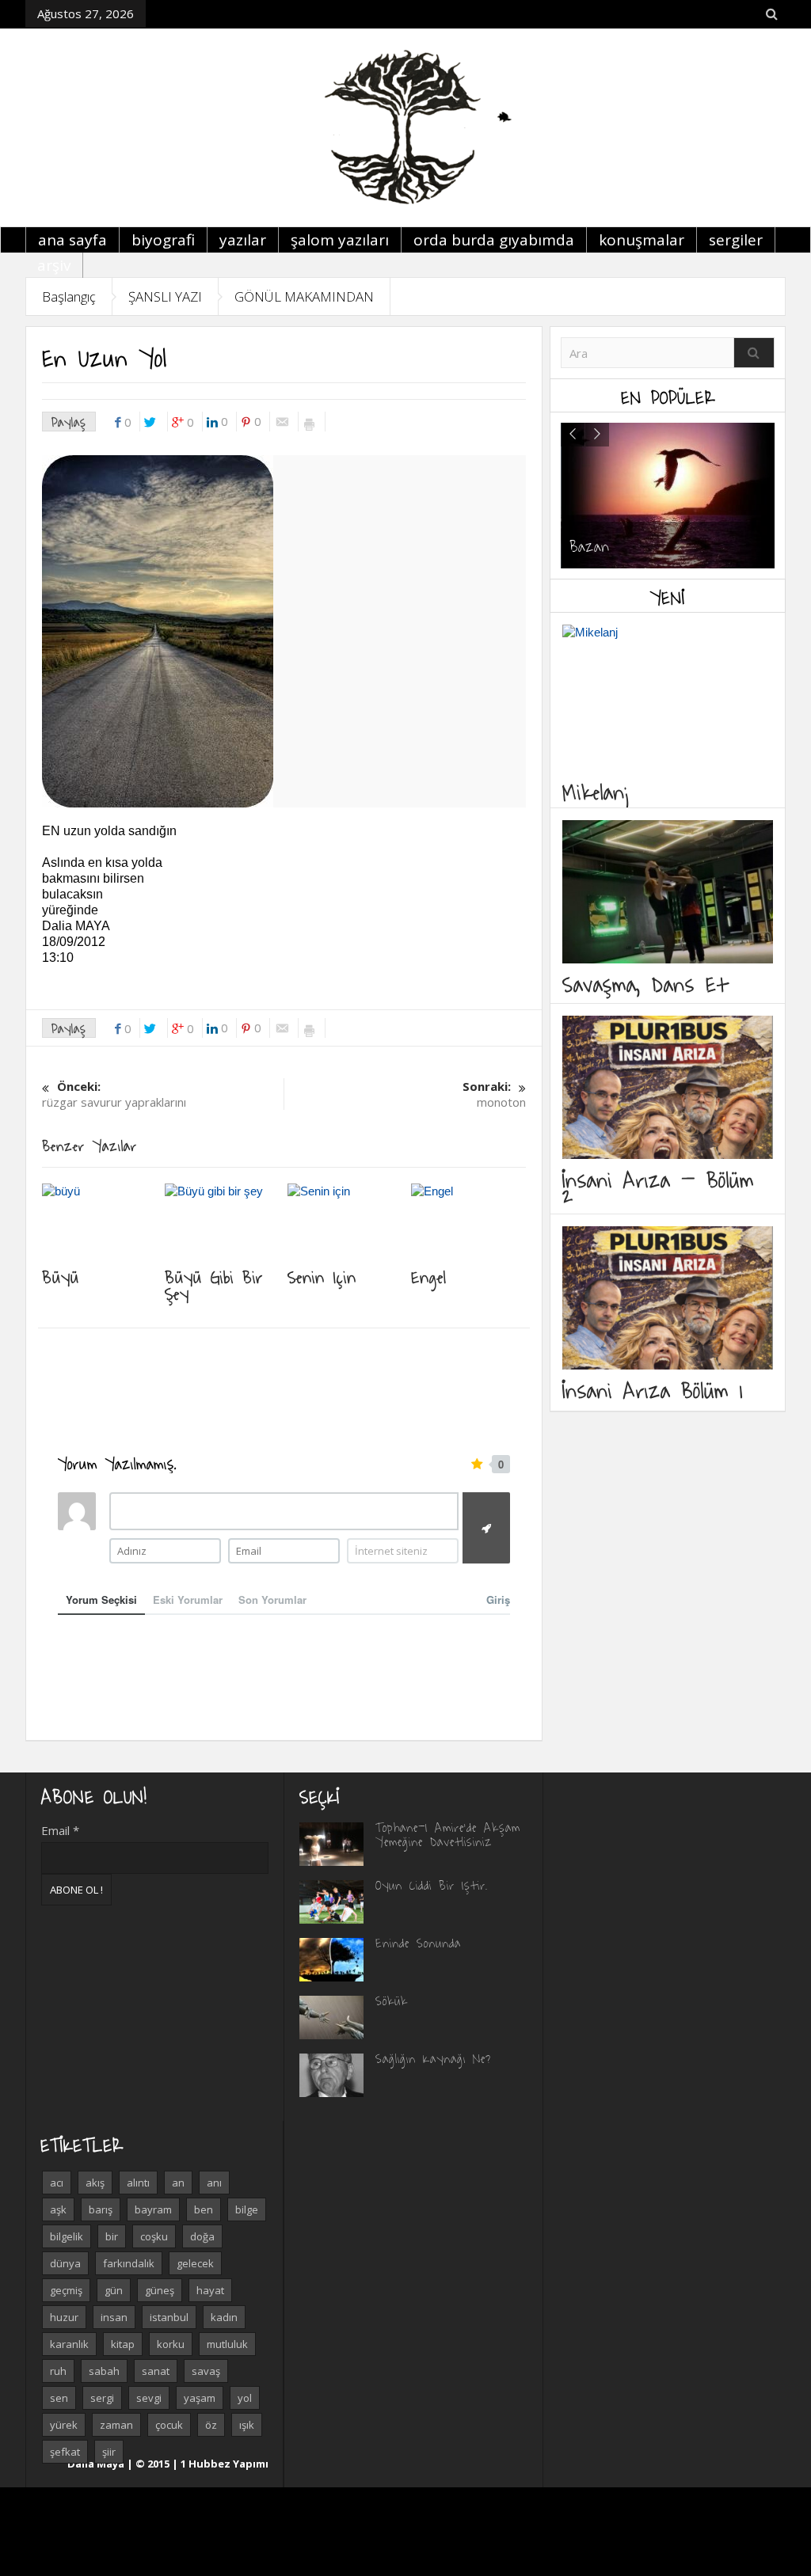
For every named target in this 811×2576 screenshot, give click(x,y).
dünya (65, 2263)
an (178, 2183)
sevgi (149, 2398)
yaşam (200, 2398)
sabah (104, 2371)
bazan (590, 546)
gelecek (195, 2263)
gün (114, 2290)
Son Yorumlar (272, 1600)
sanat (156, 2371)
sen (59, 2398)
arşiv (54, 265)
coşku (154, 2236)
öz (211, 2425)
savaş (206, 2371)
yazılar (243, 240)
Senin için (322, 1276)
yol (245, 2398)
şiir (109, 2452)
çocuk (169, 2425)
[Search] (754, 353)
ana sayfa (72, 240)
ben (204, 2209)
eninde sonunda (418, 1943)
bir (112, 2236)
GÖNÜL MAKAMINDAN (304, 296)
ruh (58, 2371)
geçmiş (66, 2290)
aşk (58, 2209)
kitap (123, 2344)
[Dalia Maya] (405, 127)
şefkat (65, 2452)
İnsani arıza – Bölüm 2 (658, 1187)
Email (60, 1830)
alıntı (138, 2183)
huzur (64, 2317)
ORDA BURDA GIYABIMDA (494, 240)
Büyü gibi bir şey (214, 1284)
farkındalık (129, 2263)
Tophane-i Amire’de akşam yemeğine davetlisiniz (448, 1834)
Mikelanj (597, 791)
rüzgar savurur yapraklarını (114, 1094)
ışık (247, 2425)
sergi (102, 2398)
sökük (392, 2000)
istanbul (169, 2317)
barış (101, 2209)
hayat (210, 2290)
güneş (160, 2290)
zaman (116, 2425)
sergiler (736, 240)
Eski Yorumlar (188, 1600)
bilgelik (67, 2236)
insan (114, 2317)
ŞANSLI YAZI (165, 296)
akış (95, 2183)
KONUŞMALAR (642, 240)
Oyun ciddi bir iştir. (432, 1885)
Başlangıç (69, 296)
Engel (429, 1276)
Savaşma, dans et (645, 984)
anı (214, 2183)
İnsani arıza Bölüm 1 (653, 1390)
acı (57, 2183)
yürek (64, 2425)
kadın (224, 2317)
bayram (153, 2209)
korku (171, 2344)
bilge (247, 2209)
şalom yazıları (340, 240)
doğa (202, 2236)
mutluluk (227, 2344)
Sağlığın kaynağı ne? (433, 2058)
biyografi (163, 240)
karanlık (69, 2344)
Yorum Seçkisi (101, 1600)
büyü (61, 1276)
